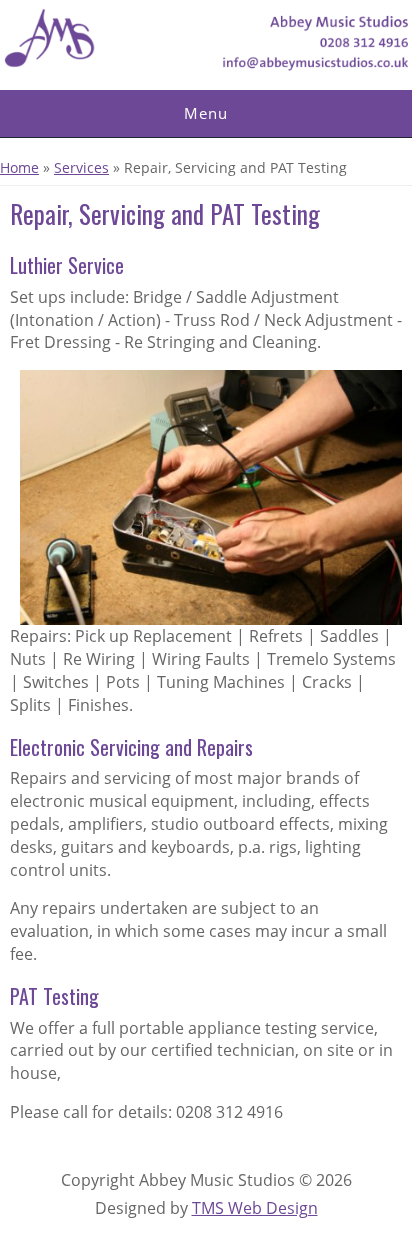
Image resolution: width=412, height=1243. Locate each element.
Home (19, 167)
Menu (206, 113)
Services (81, 167)
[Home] (206, 66)
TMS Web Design (255, 1208)
